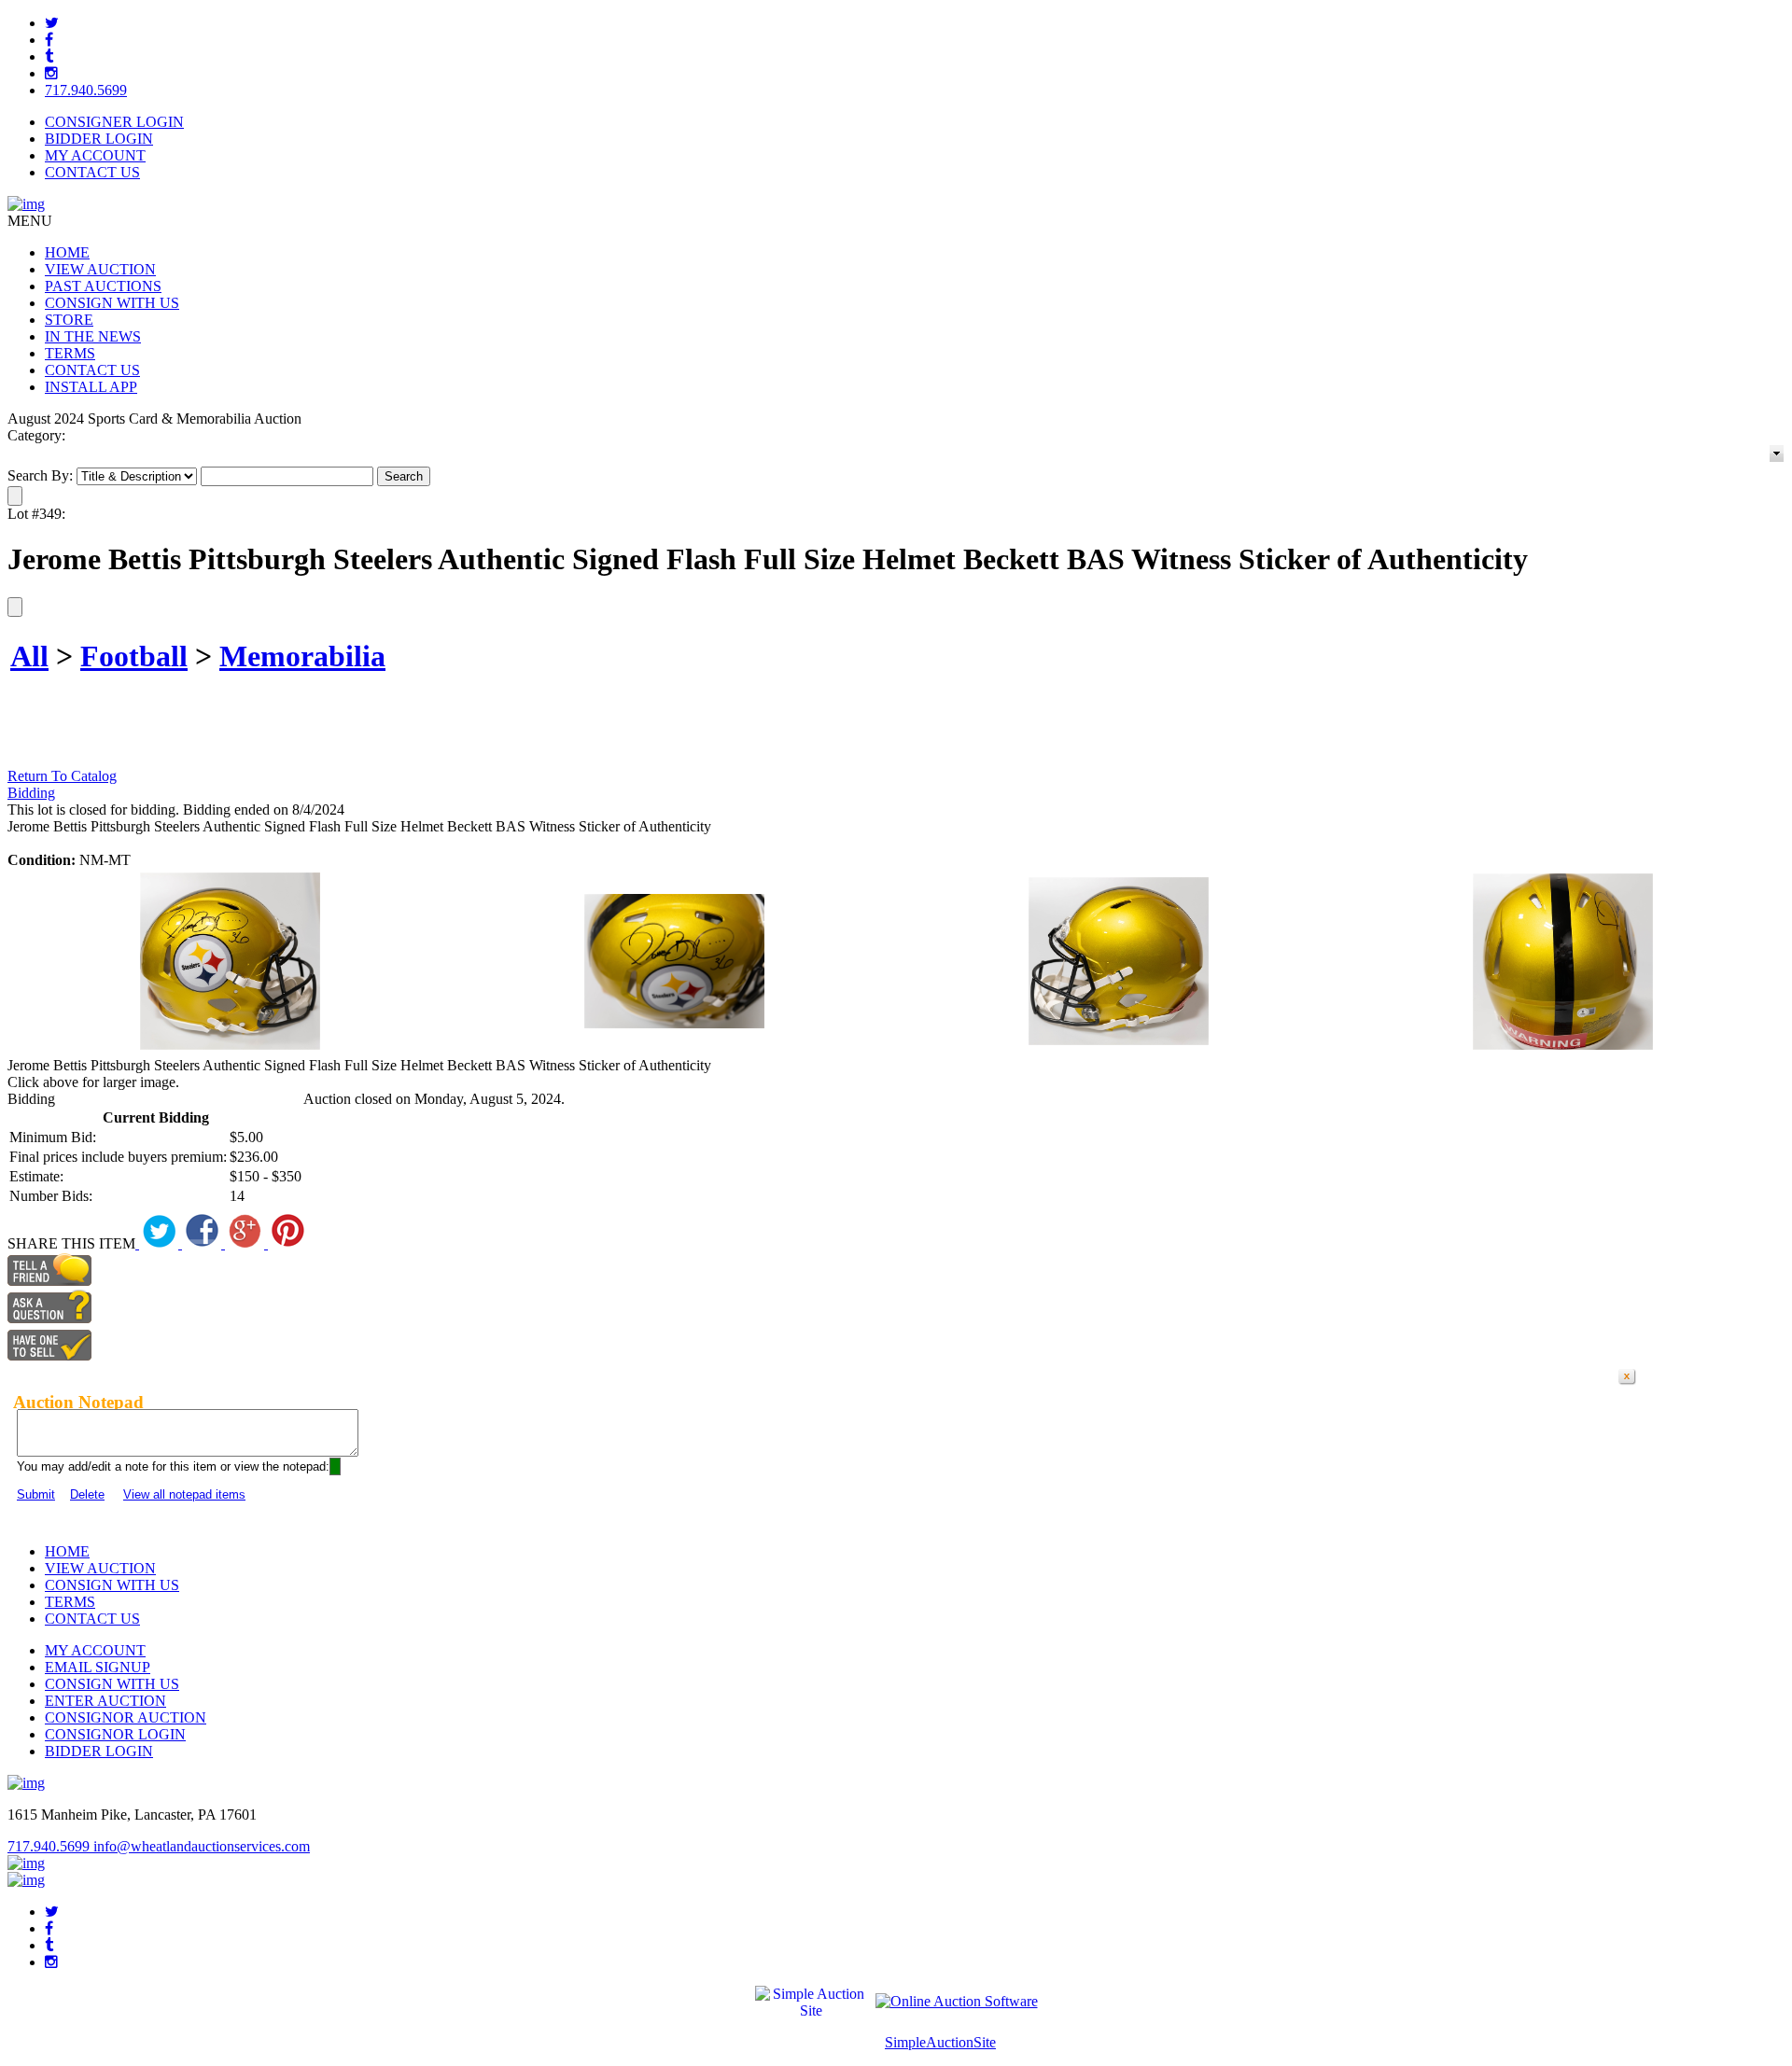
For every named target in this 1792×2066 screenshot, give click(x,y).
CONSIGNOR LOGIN (115, 1734)
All (29, 656)
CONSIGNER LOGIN (114, 122)
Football (134, 656)
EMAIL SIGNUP (98, 1667)
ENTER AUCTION (105, 1701)
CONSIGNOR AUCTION (126, 1717)
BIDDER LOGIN (99, 139)
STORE (69, 320)
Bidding (31, 793)
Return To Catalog (62, 776)
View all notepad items (184, 1494)
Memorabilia (302, 656)
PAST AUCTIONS (103, 286)
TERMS (70, 353)
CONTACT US (92, 172)
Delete (87, 1494)
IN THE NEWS (93, 336)
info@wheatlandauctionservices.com (202, 1846)
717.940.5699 (86, 90)
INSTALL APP (91, 387)
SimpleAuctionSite (940, 2042)
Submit (36, 1494)
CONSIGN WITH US (112, 303)
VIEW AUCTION (100, 269)
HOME (67, 252)
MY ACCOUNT (95, 155)
